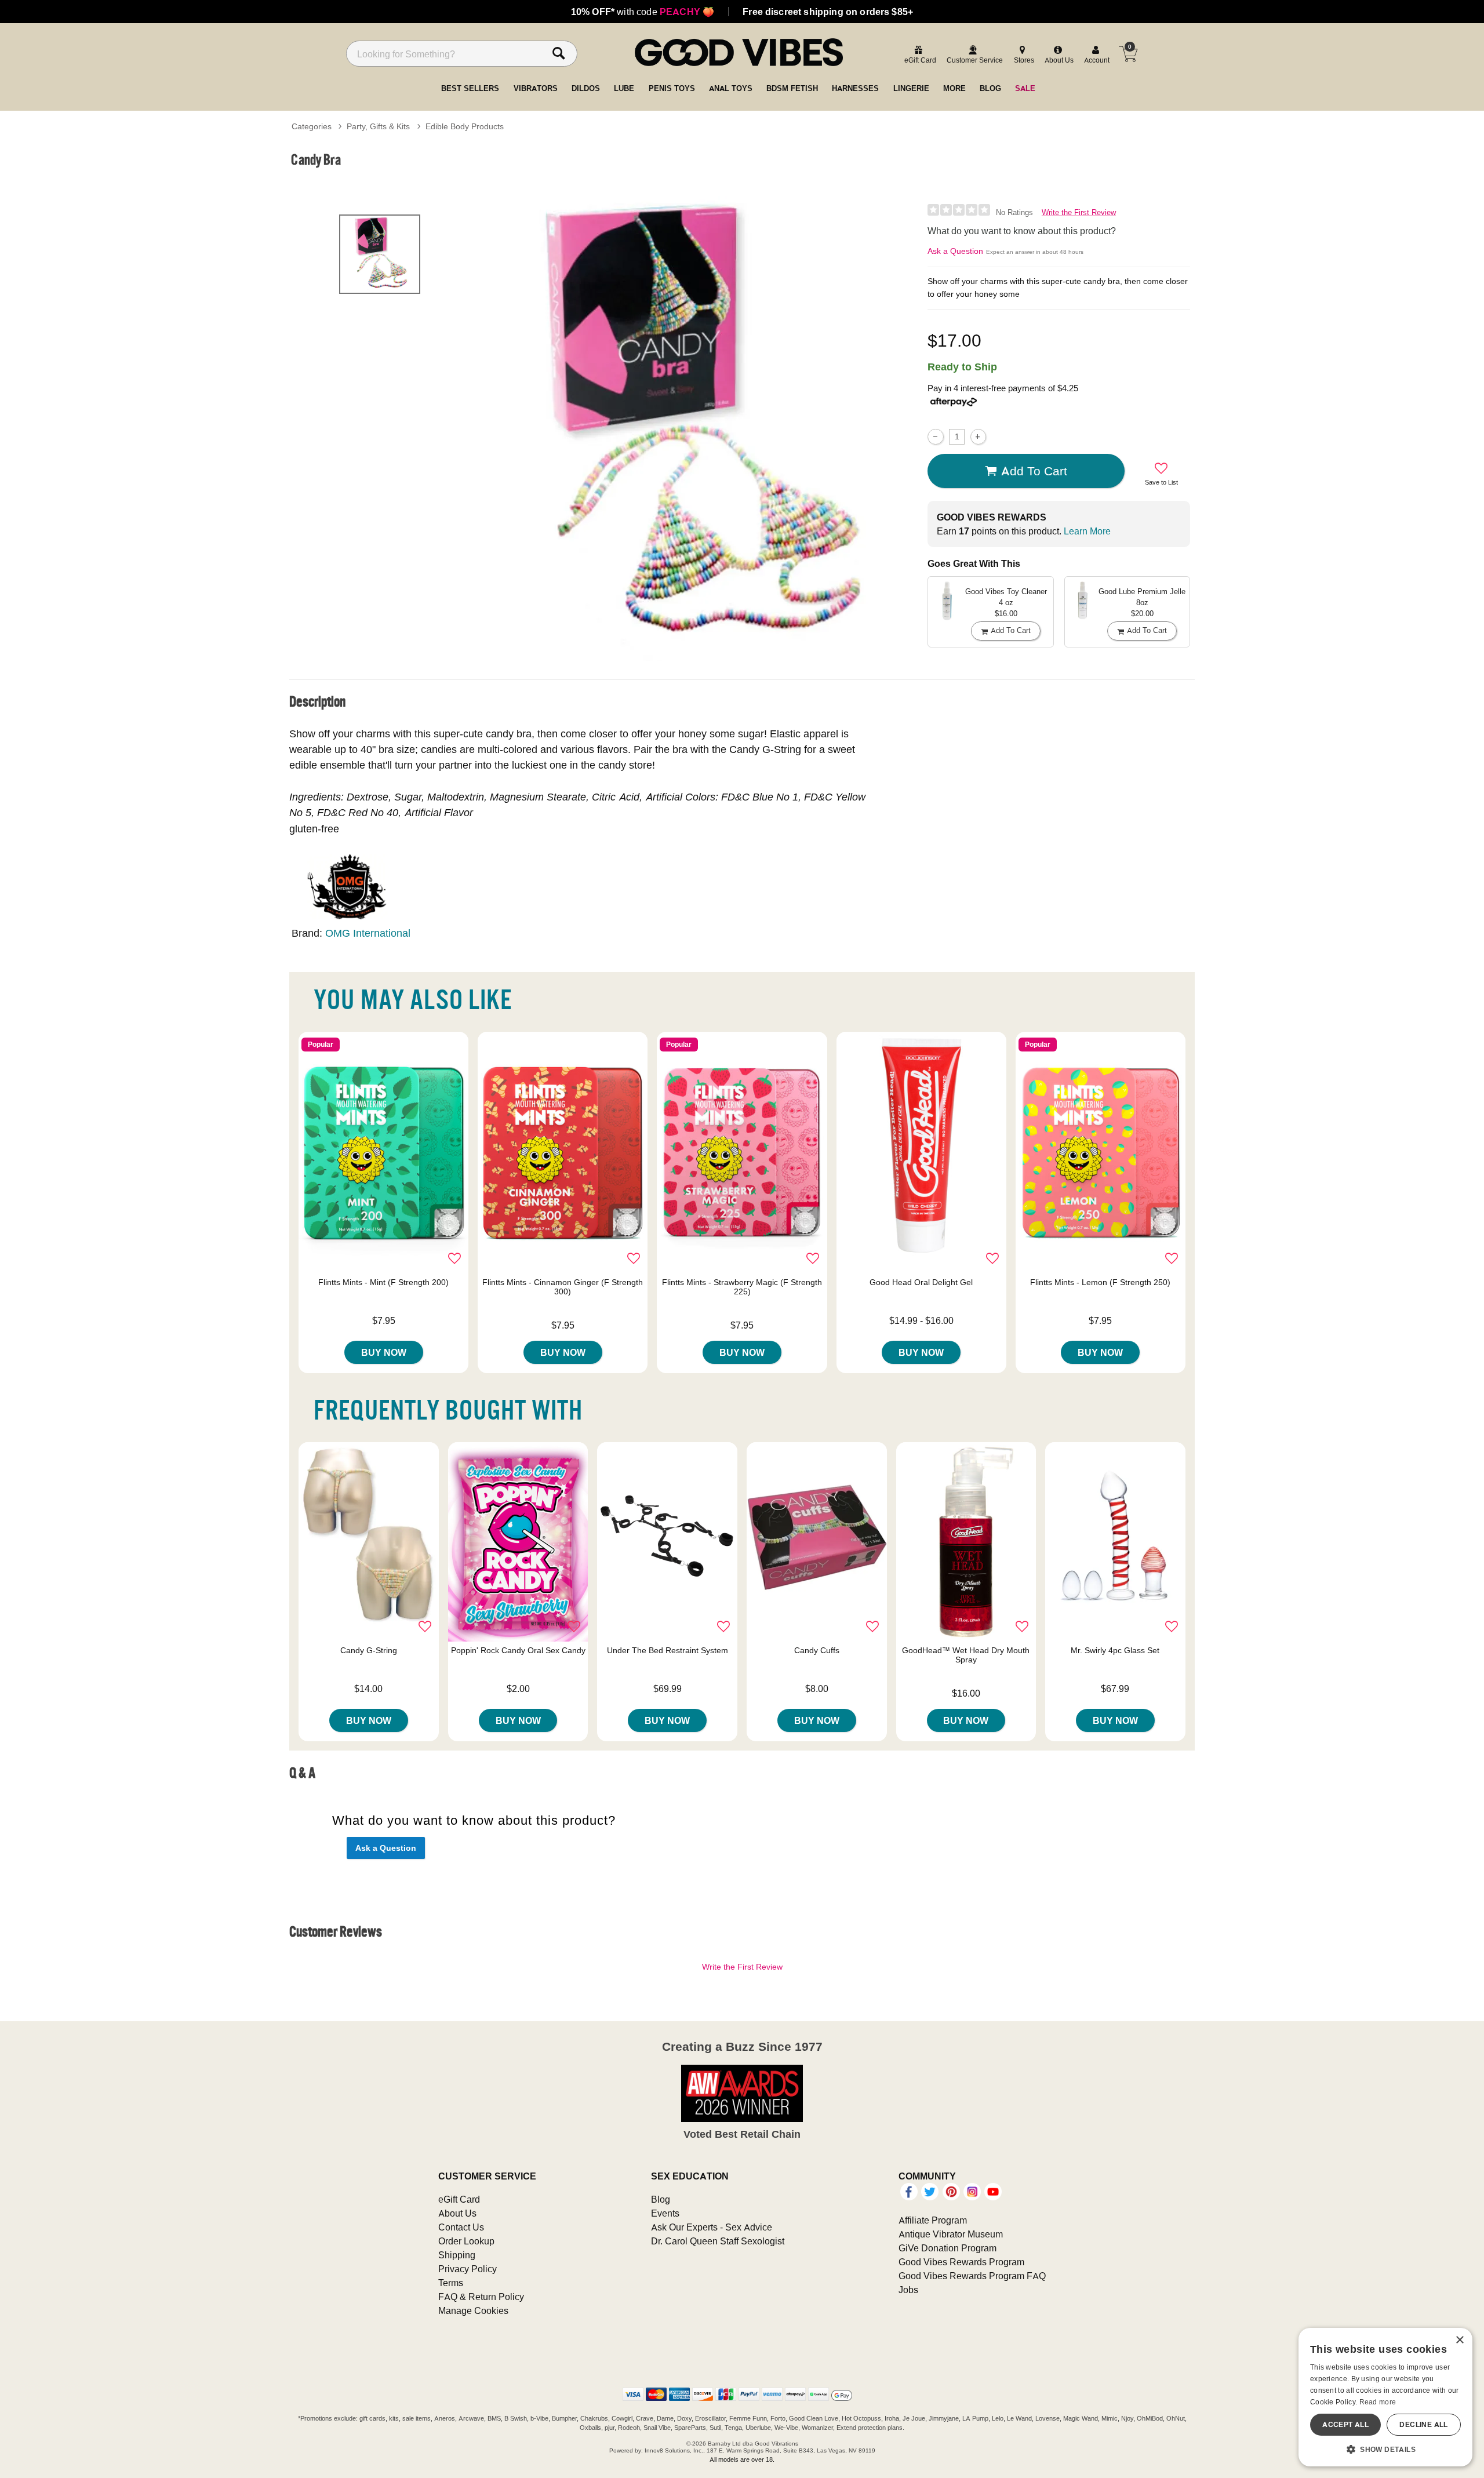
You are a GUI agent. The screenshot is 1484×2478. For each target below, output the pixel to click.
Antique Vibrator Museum (951, 2234)
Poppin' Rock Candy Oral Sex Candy (518, 1650)
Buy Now (384, 1352)
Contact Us (461, 2227)
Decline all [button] (1423, 2424)
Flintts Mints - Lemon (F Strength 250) (1100, 1282)
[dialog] (1385, 2397)
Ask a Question (955, 251)
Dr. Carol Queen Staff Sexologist (718, 2241)
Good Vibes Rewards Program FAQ (972, 2276)
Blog (661, 2199)
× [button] (1459, 2340)
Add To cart (1034, 471)
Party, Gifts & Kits (378, 126)
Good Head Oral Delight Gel (921, 1282)
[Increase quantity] (978, 437)
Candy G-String (369, 1650)
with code (643, 12)
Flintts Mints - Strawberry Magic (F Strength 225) (742, 1287)
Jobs (908, 2290)
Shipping (457, 2255)
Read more (1378, 2402)
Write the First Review (1079, 212)
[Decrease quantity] (935, 437)
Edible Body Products (465, 126)
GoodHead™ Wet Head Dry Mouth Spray (966, 1655)
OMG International (368, 933)
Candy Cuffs (817, 1650)
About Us (457, 2213)
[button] (1385, 2449)
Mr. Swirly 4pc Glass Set (1115, 1650)
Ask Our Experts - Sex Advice (712, 2227)
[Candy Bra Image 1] (697, 428)
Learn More (1087, 531)
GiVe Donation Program (947, 2248)
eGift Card (459, 2199)
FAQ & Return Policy (481, 2297)
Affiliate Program (933, 2220)
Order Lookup (466, 2241)
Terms (451, 2283)
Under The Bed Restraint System (668, 1650)
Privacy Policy (468, 2269)
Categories (312, 126)
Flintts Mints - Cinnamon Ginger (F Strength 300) (563, 1287)
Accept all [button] (1345, 2424)
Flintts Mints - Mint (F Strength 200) (383, 1282)
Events (665, 2213)
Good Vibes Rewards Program (961, 2262)
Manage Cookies (473, 2310)
